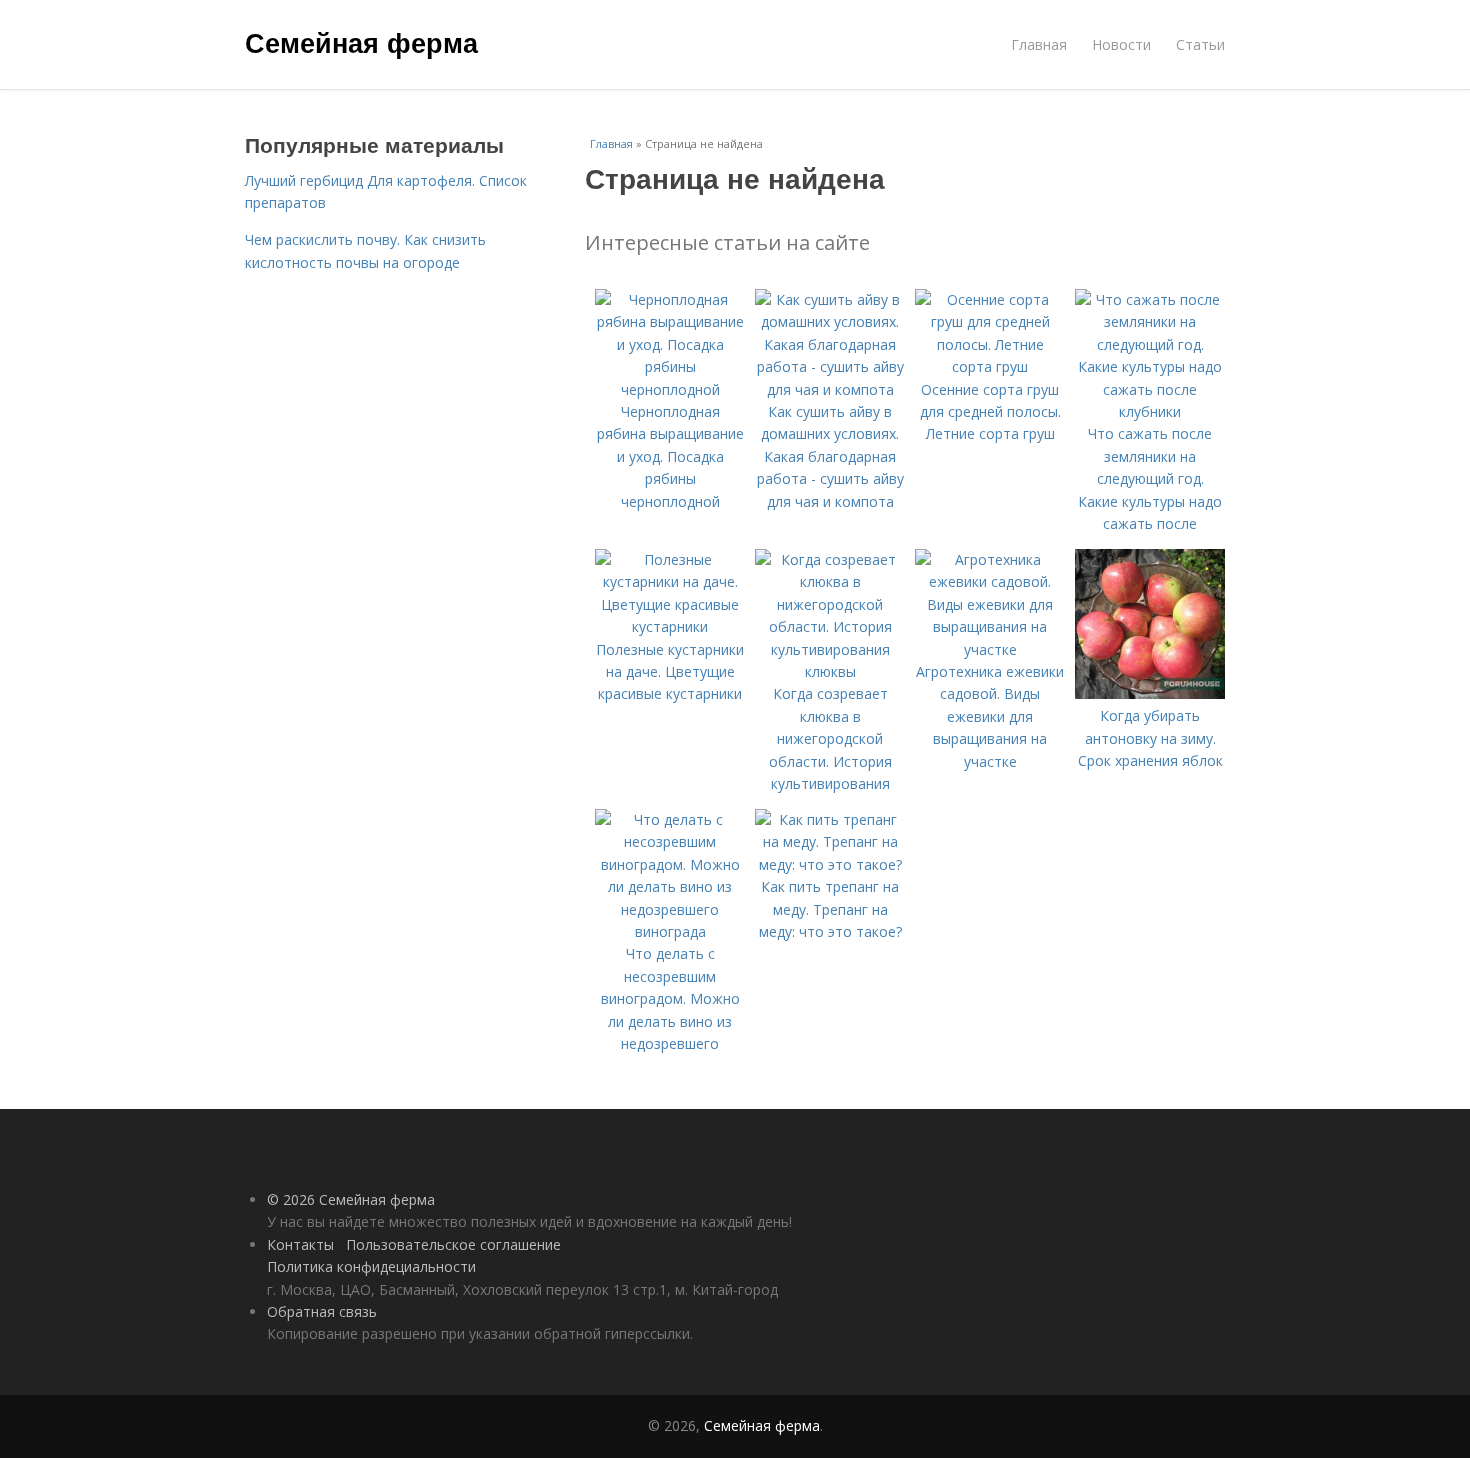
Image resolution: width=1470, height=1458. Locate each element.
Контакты (300, 1244)
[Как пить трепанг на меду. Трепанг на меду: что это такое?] (830, 864)
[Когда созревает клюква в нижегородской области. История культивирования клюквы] (830, 671)
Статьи (1200, 44)
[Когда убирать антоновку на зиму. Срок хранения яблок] (1150, 693)
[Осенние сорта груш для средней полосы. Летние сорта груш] (990, 366)
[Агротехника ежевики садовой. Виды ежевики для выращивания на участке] (990, 649)
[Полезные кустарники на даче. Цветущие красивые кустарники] (670, 626)
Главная (1039, 44)
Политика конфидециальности (371, 1266)
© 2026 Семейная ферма (351, 1199)
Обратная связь (322, 1311)
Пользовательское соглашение (453, 1244)
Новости (1121, 44)
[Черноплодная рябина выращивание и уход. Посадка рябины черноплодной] (670, 389)
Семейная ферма (361, 42)
